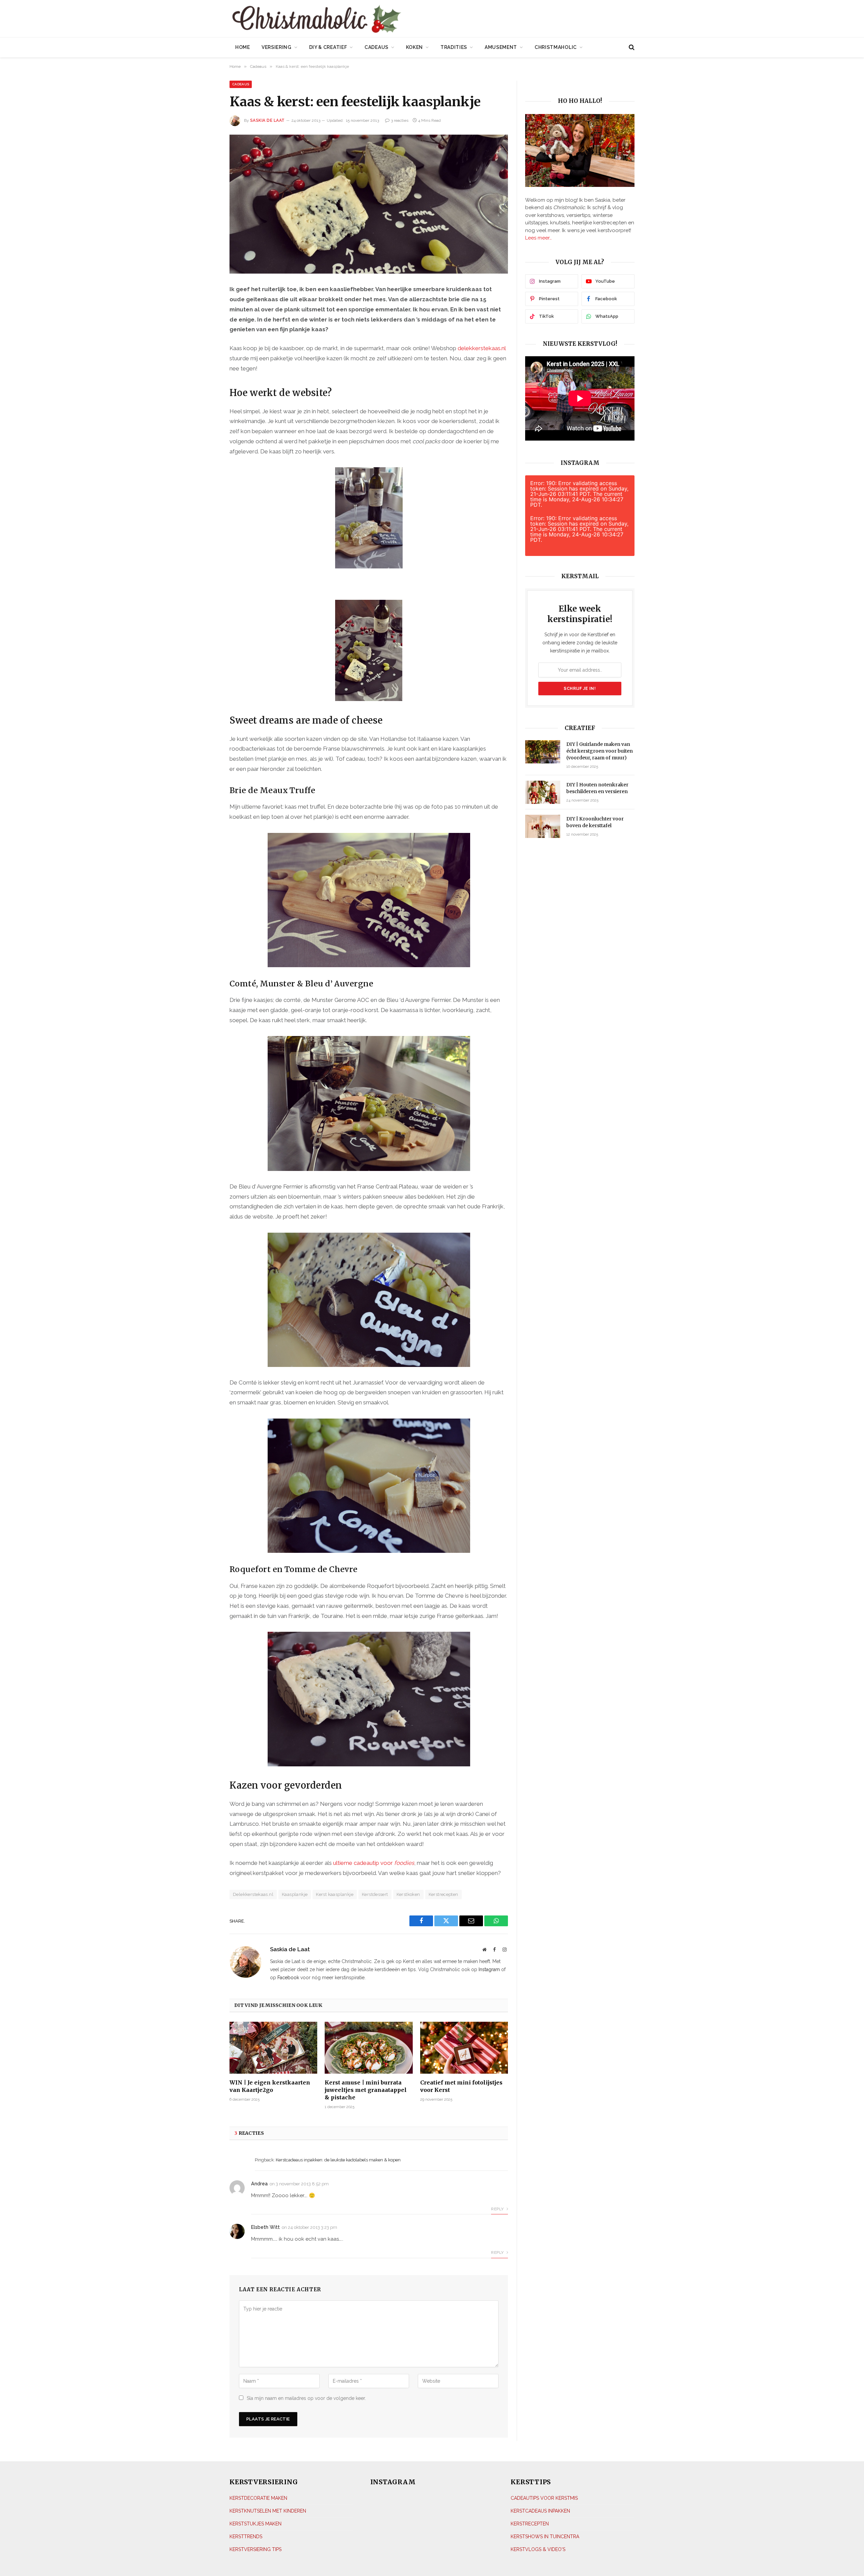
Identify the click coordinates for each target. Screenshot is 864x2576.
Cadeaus (376, 47)
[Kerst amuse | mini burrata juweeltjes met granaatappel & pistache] (369, 2048)
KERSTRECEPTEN (530, 2523)
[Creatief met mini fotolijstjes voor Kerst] (464, 2048)
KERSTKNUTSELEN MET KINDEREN (268, 2511)
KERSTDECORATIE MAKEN (258, 2498)
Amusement (501, 47)
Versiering (277, 47)
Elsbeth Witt (265, 2227)
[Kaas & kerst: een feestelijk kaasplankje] (369, 204)
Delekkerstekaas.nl (253, 1894)
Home (243, 47)
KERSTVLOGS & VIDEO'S (538, 2549)
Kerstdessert (375, 1894)
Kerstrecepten (443, 1894)
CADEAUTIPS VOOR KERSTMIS (544, 2498)
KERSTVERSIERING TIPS (255, 2549)
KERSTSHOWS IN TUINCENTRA (545, 2536)
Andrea (259, 2184)
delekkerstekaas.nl (482, 348)
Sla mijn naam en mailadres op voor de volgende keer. (306, 2398)
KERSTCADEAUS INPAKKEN (540, 2511)
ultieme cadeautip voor (374, 1863)
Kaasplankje (295, 1894)
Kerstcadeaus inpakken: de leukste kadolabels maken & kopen (338, 2160)
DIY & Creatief (328, 47)
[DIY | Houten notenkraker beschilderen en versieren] (543, 792)
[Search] (631, 47)
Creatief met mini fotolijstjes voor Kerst (461, 2086)
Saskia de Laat (267, 120)
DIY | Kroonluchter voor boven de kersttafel (595, 822)
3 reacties (400, 120)
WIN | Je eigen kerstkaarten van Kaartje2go (270, 2086)
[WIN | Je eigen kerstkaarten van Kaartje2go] (273, 2048)
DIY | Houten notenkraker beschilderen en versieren (597, 788)
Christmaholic (556, 47)
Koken (415, 47)
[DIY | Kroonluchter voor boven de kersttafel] (543, 826)
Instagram (489, 1969)
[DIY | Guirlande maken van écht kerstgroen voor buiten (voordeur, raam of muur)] (543, 752)
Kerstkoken (408, 1894)
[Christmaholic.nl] (354, 19)
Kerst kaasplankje (335, 1894)
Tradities (454, 47)
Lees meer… (538, 238)
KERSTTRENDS (246, 2536)
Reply (498, 2209)
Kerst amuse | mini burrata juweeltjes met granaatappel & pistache (366, 2090)
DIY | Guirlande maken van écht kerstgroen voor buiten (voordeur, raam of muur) (600, 751)
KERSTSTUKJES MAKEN (255, 2523)
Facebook (288, 1978)
